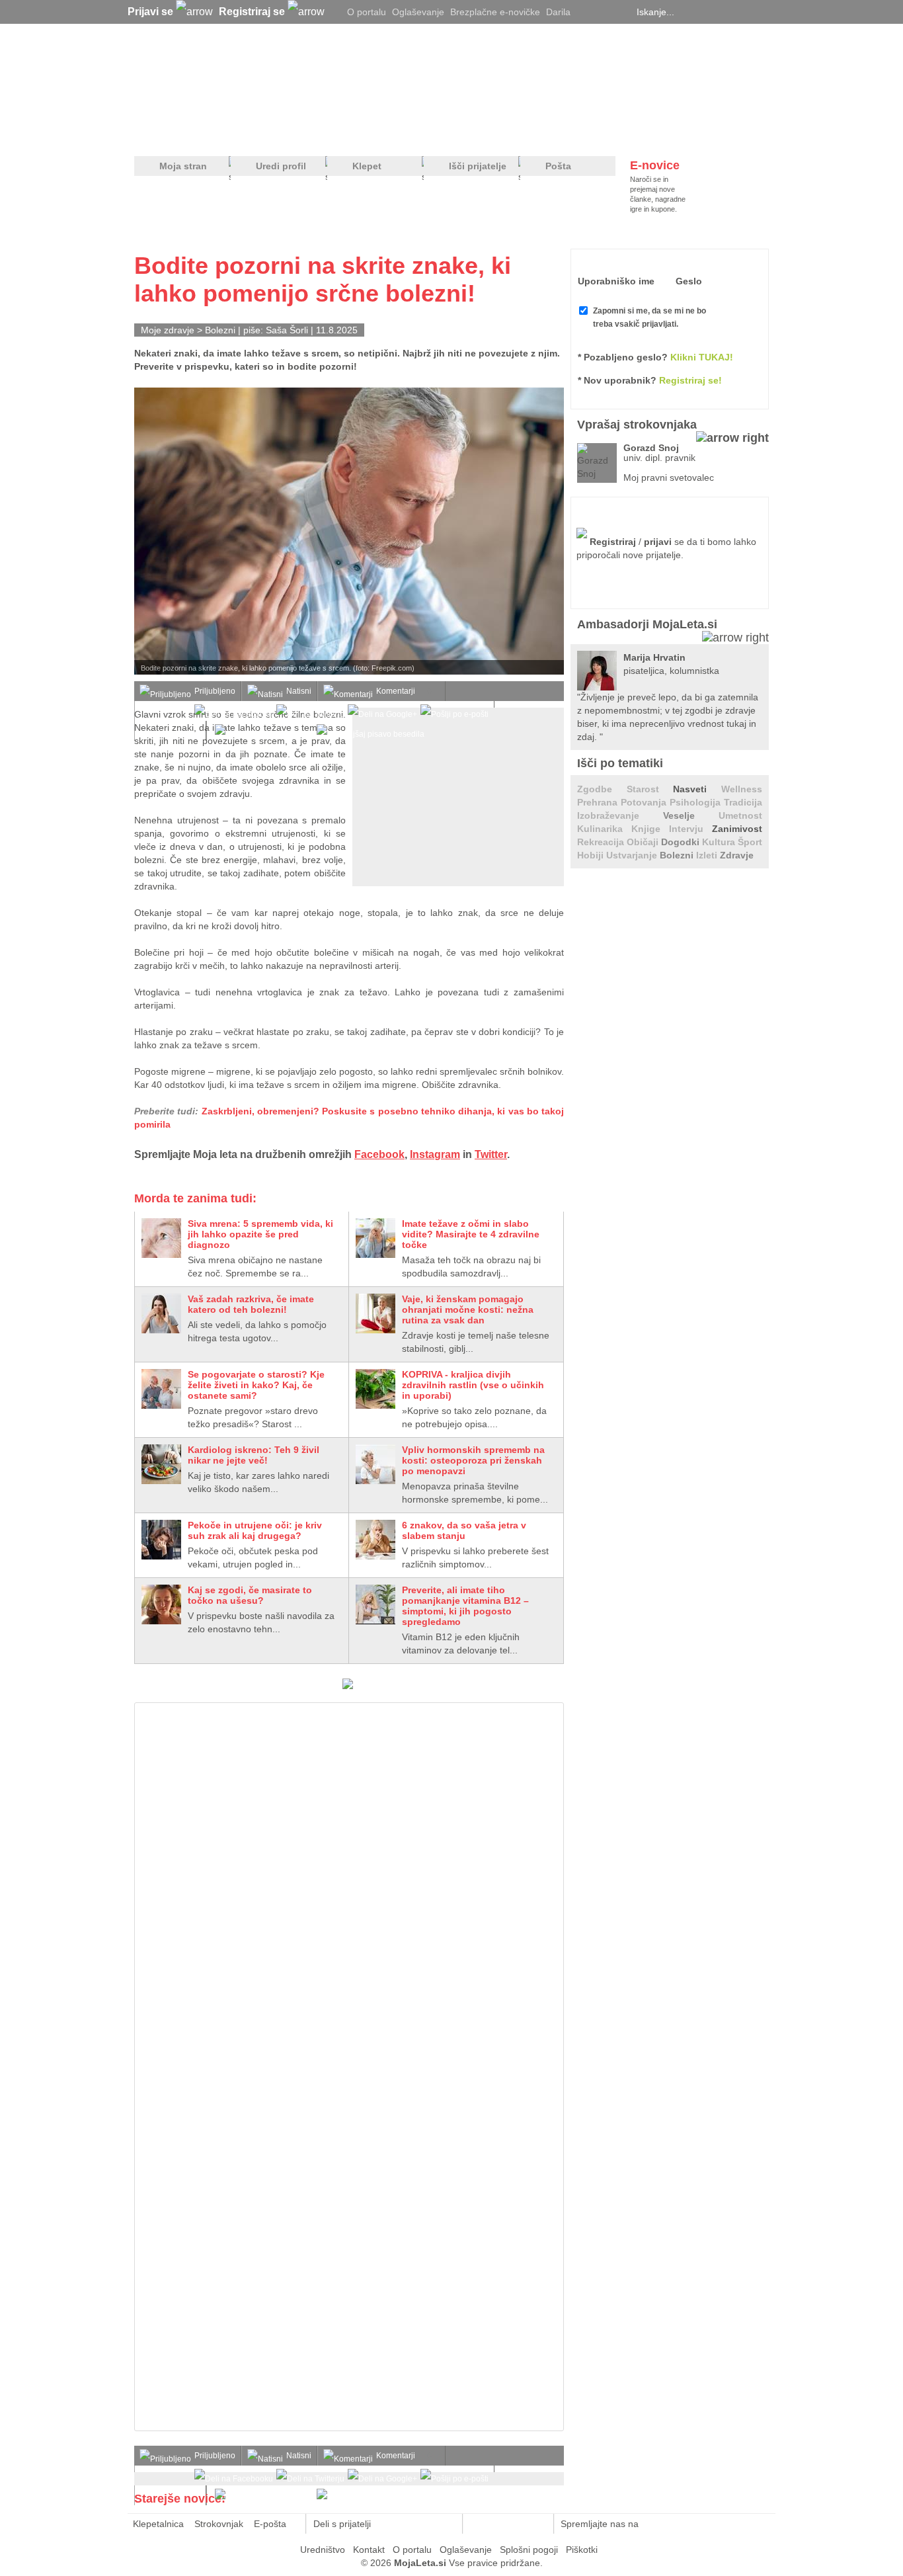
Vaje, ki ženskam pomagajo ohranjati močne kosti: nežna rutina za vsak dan (468, 1309)
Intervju (690, 829)
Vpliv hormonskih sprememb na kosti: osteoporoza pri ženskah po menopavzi (473, 1460)
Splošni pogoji (529, 2550)
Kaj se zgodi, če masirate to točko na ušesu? (250, 1595)
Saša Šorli (287, 330)
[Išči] (765, 12)
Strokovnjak (219, 2524)
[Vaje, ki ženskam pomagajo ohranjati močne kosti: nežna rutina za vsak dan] (375, 1313)
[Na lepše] (457, 133)
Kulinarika (604, 829)
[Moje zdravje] (237, 133)
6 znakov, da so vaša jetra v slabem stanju (464, 1530)
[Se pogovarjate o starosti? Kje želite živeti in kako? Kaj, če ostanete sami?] (161, 1389)
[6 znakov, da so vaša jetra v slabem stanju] (375, 1540)
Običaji (644, 842)
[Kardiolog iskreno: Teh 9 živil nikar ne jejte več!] (161, 1464)
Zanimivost (737, 829)
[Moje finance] (685, 133)
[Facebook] (604, 12)
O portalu (367, 12)
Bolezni (220, 330)
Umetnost (740, 815)
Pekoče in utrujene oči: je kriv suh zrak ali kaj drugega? (255, 1530)
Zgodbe (602, 789)
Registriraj (613, 542)
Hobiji (592, 855)
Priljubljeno (215, 691)
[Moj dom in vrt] (346, 133)
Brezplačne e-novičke (495, 12)
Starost (650, 789)
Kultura (720, 842)
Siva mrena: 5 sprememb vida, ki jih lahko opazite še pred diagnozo (260, 1234)
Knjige (650, 829)
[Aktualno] (744, 133)
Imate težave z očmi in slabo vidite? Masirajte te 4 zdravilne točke (471, 1234)
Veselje (691, 815)
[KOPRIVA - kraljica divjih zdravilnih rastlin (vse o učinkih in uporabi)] (375, 1389)
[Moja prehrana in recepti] (544, 133)
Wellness (742, 789)
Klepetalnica (158, 2524)
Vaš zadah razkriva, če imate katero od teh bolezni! (251, 1304)
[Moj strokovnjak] (169, 133)
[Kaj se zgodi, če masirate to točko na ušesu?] (161, 1604)
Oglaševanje (418, 12)
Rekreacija (602, 842)
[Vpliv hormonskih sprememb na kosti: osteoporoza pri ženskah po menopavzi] (375, 1464)
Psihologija (697, 802)
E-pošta (270, 2524)
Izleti (708, 855)
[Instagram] (620, 12)
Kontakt (369, 2550)
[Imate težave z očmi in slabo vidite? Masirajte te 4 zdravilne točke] (375, 1238)
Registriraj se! (690, 380)
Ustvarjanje (633, 855)
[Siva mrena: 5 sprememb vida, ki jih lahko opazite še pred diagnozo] (161, 1238)
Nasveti (697, 789)
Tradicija (743, 802)
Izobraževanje (620, 815)
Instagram (435, 1154)
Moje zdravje (168, 330)
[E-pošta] (445, 2524)
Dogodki (682, 842)
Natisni (299, 691)
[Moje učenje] (403, 133)
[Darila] (348, 1686)
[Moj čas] (630, 133)
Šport (750, 842)
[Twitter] (587, 12)
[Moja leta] (260, 77)
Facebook (379, 1154)
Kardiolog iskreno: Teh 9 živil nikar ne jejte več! (254, 1455)
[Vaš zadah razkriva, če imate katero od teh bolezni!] (161, 1313)
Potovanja (645, 802)
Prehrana (599, 802)
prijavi (658, 542)
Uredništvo (323, 2550)
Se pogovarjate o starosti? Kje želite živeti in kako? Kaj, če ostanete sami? (256, 1385)
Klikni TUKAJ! (702, 357)
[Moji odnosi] (290, 133)
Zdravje (737, 855)
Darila (558, 12)
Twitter (491, 1154)
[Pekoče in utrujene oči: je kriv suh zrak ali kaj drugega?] (161, 1540)
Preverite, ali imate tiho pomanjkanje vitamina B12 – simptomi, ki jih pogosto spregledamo (465, 1606)
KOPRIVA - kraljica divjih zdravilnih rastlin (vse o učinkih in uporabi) (473, 1385)
